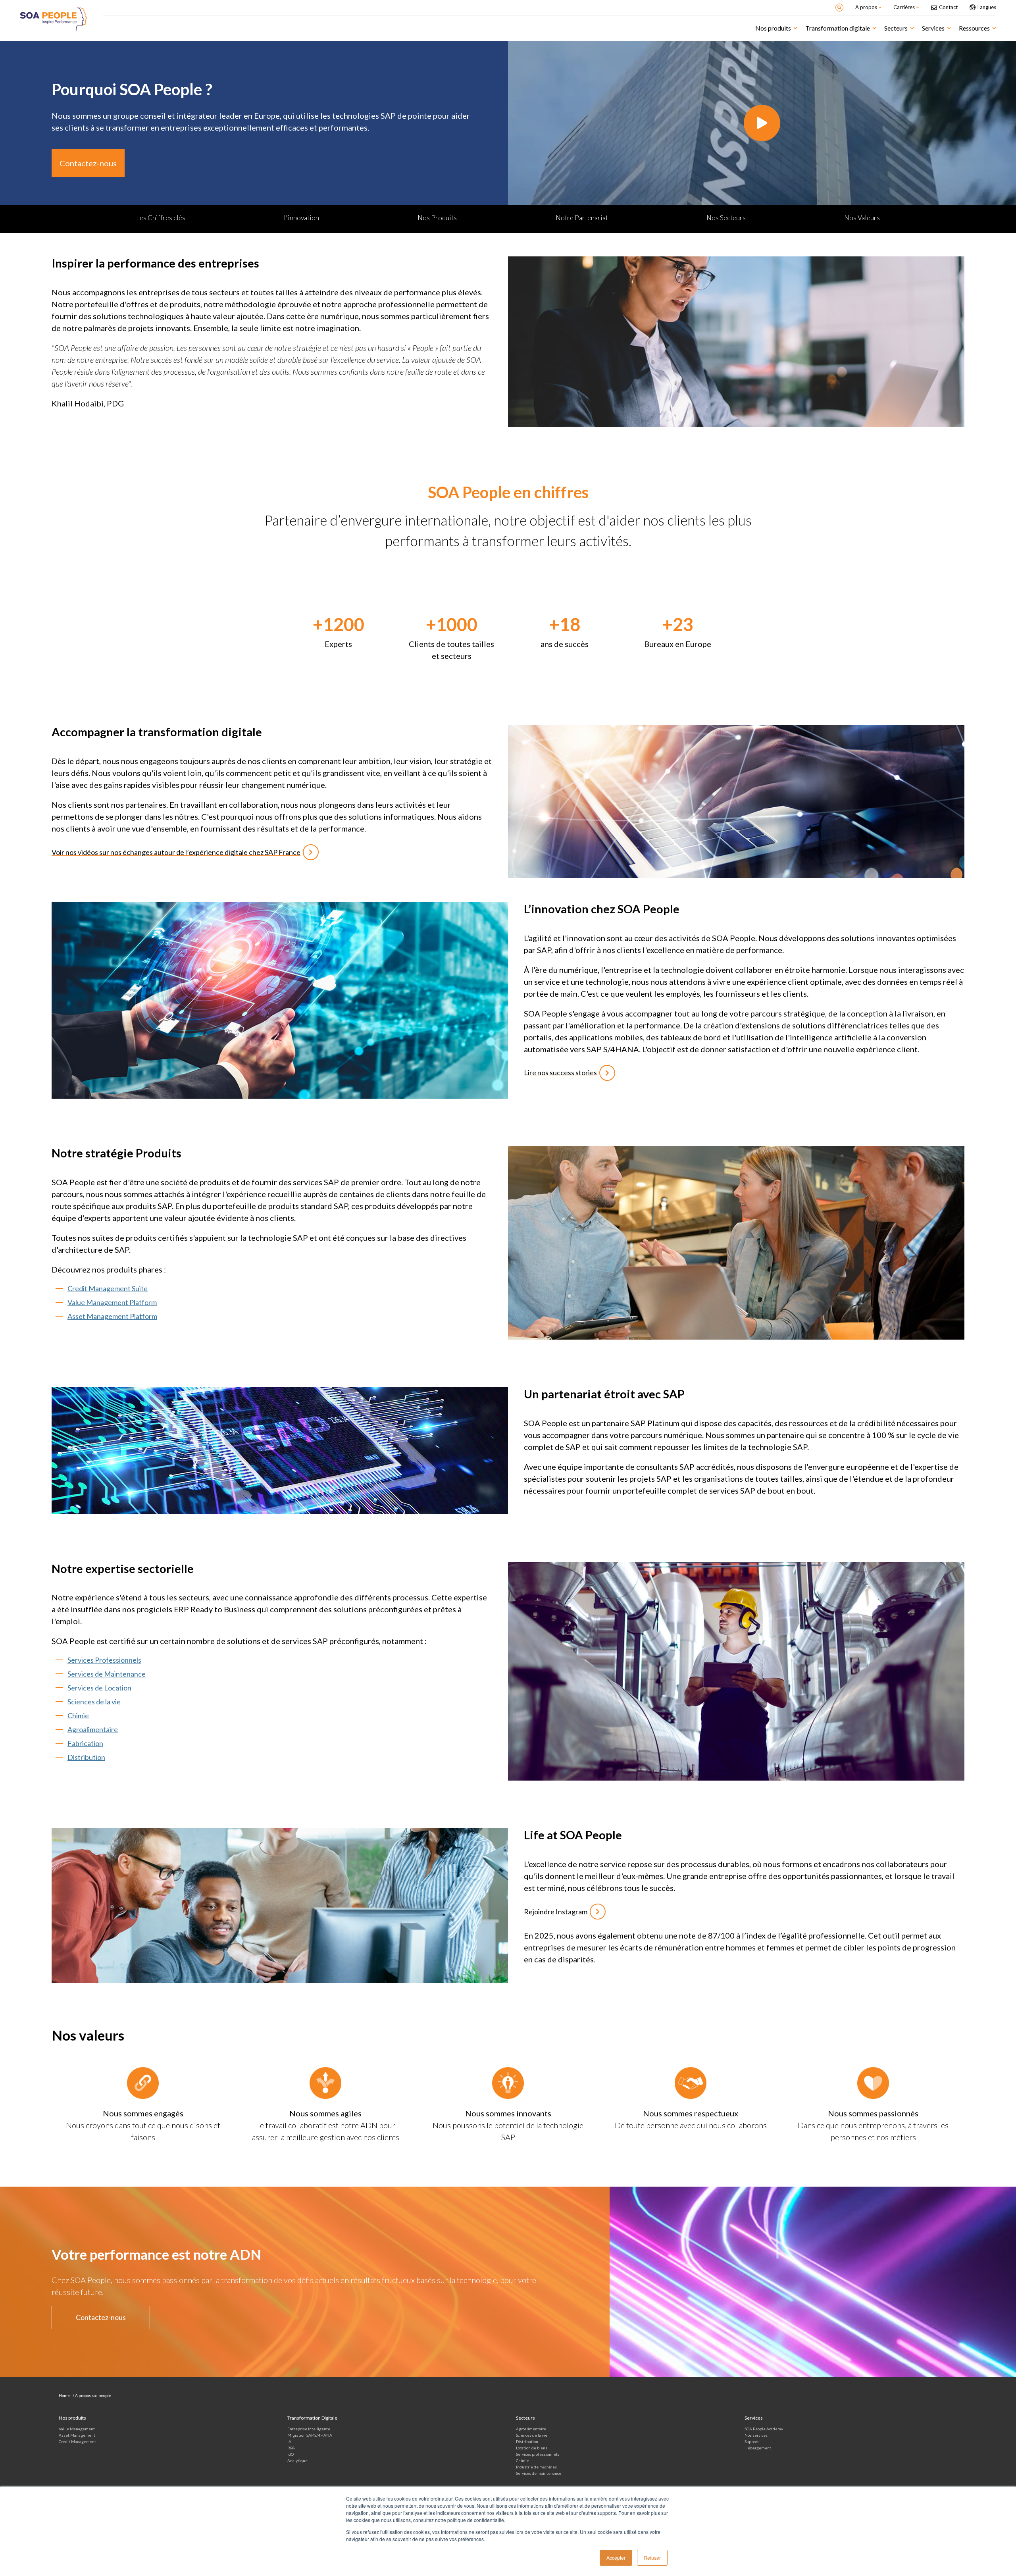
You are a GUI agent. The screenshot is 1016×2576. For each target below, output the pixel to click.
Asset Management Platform (112, 1316)
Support (752, 2441)
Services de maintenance (539, 2473)
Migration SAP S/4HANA (310, 2435)
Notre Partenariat (582, 218)
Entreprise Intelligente (309, 2429)
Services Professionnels (104, 1660)
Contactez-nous (88, 163)
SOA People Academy (764, 2429)
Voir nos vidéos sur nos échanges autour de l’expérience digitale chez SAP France (176, 852)
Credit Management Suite (108, 1288)
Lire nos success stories (560, 1072)
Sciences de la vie (94, 1702)
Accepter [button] (616, 2558)
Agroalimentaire (93, 1729)
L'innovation (301, 218)
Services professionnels (538, 2454)
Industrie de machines (536, 2467)
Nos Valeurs (862, 218)
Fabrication (85, 1743)
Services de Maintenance (107, 1674)
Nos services (756, 2435)
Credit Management (77, 2441)
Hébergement (758, 2448)
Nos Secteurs (726, 218)
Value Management (77, 2429)
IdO (291, 2454)
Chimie (78, 1715)
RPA (291, 2448)
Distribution (86, 1757)
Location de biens (532, 2448)
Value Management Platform (112, 1302)
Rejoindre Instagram (556, 1912)
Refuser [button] (652, 2558)
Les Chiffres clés (161, 218)
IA (289, 2441)
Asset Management (77, 2435)
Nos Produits (437, 218)
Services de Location (99, 1688)
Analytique (297, 2460)
